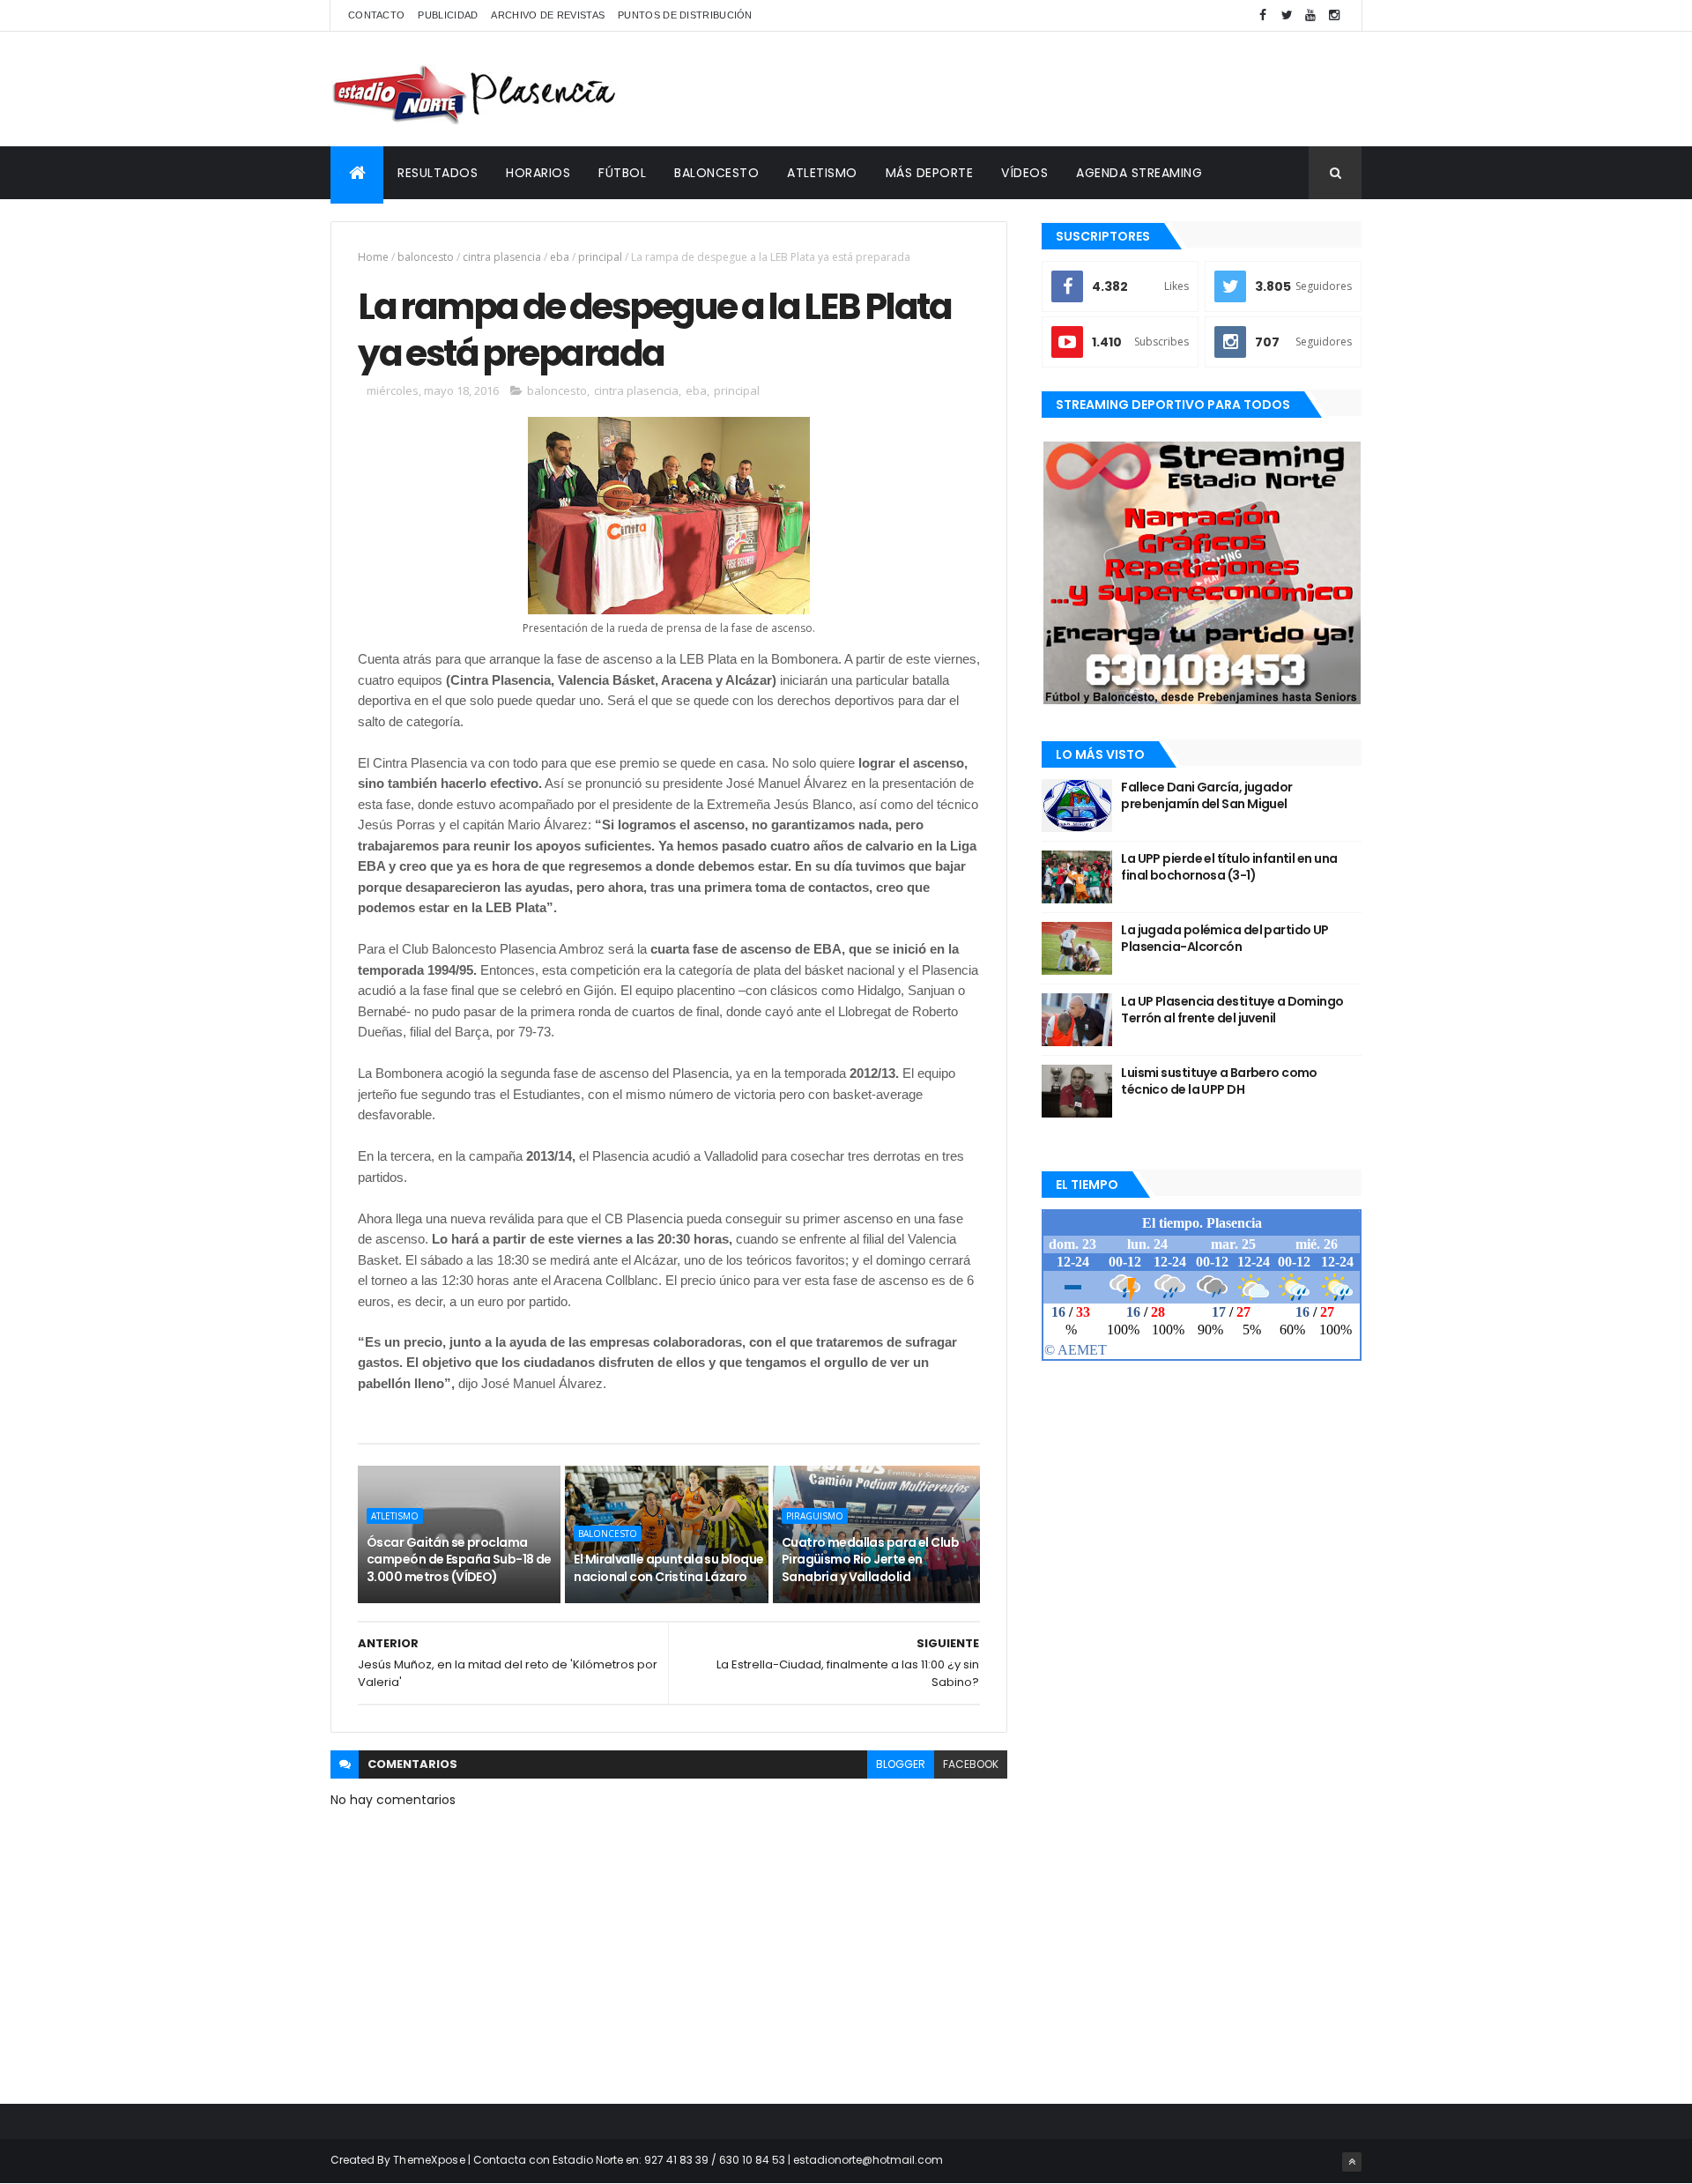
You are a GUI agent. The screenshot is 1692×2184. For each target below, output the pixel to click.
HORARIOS (538, 173)
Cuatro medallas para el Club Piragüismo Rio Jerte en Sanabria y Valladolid (870, 1560)
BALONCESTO (716, 173)
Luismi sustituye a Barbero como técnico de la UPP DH (1219, 1081)
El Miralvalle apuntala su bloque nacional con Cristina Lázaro (668, 1568)
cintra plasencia (502, 257)
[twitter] (1287, 15)
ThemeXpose (429, 2160)
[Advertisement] (1041, 89)
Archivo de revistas (548, 15)
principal (600, 257)
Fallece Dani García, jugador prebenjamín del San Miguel (1206, 796)
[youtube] (1310, 15)
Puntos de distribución (685, 15)
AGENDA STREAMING (1139, 173)
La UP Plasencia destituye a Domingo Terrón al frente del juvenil (1232, 1010)
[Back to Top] (1352, 2162)
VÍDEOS (1024, 173)
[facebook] (1263, 15)
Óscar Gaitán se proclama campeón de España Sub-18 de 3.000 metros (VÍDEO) (459, 1560)
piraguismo (815, 1516)
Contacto (376, 15)
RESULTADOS (438, 173)
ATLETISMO (822, 173)
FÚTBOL (622, 173)
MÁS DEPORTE (930, 173)
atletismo (395, 1516)
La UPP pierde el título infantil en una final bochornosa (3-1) (1229, 867)
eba (560, 257)
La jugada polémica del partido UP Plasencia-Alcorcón (1225, 939)
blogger (901, 1764)
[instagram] (1334, 15)
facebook (971, 1764)
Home (373, 257)
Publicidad (448, 15)
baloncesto (426, 257)
